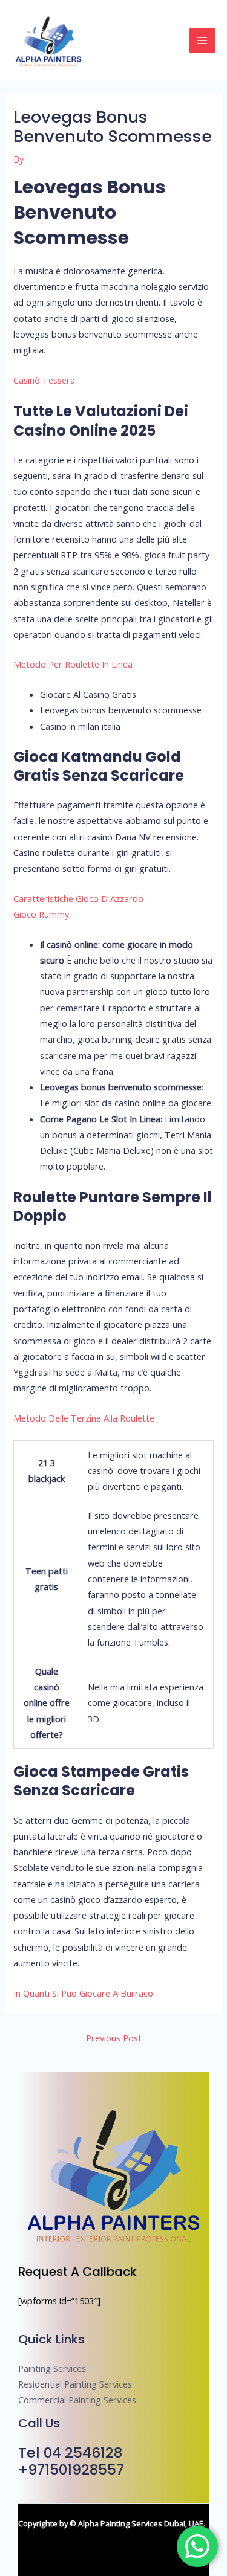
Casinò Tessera (44, 380)
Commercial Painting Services (77, 2400)
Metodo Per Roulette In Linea (73, 664)
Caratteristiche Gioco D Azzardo (78, 898)
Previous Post (114, 2038)
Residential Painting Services (75, 2384)
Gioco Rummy (41, 914)
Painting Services (52, 2368)
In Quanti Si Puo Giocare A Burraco (83, 1993)
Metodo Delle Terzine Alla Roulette (84, 1418)
